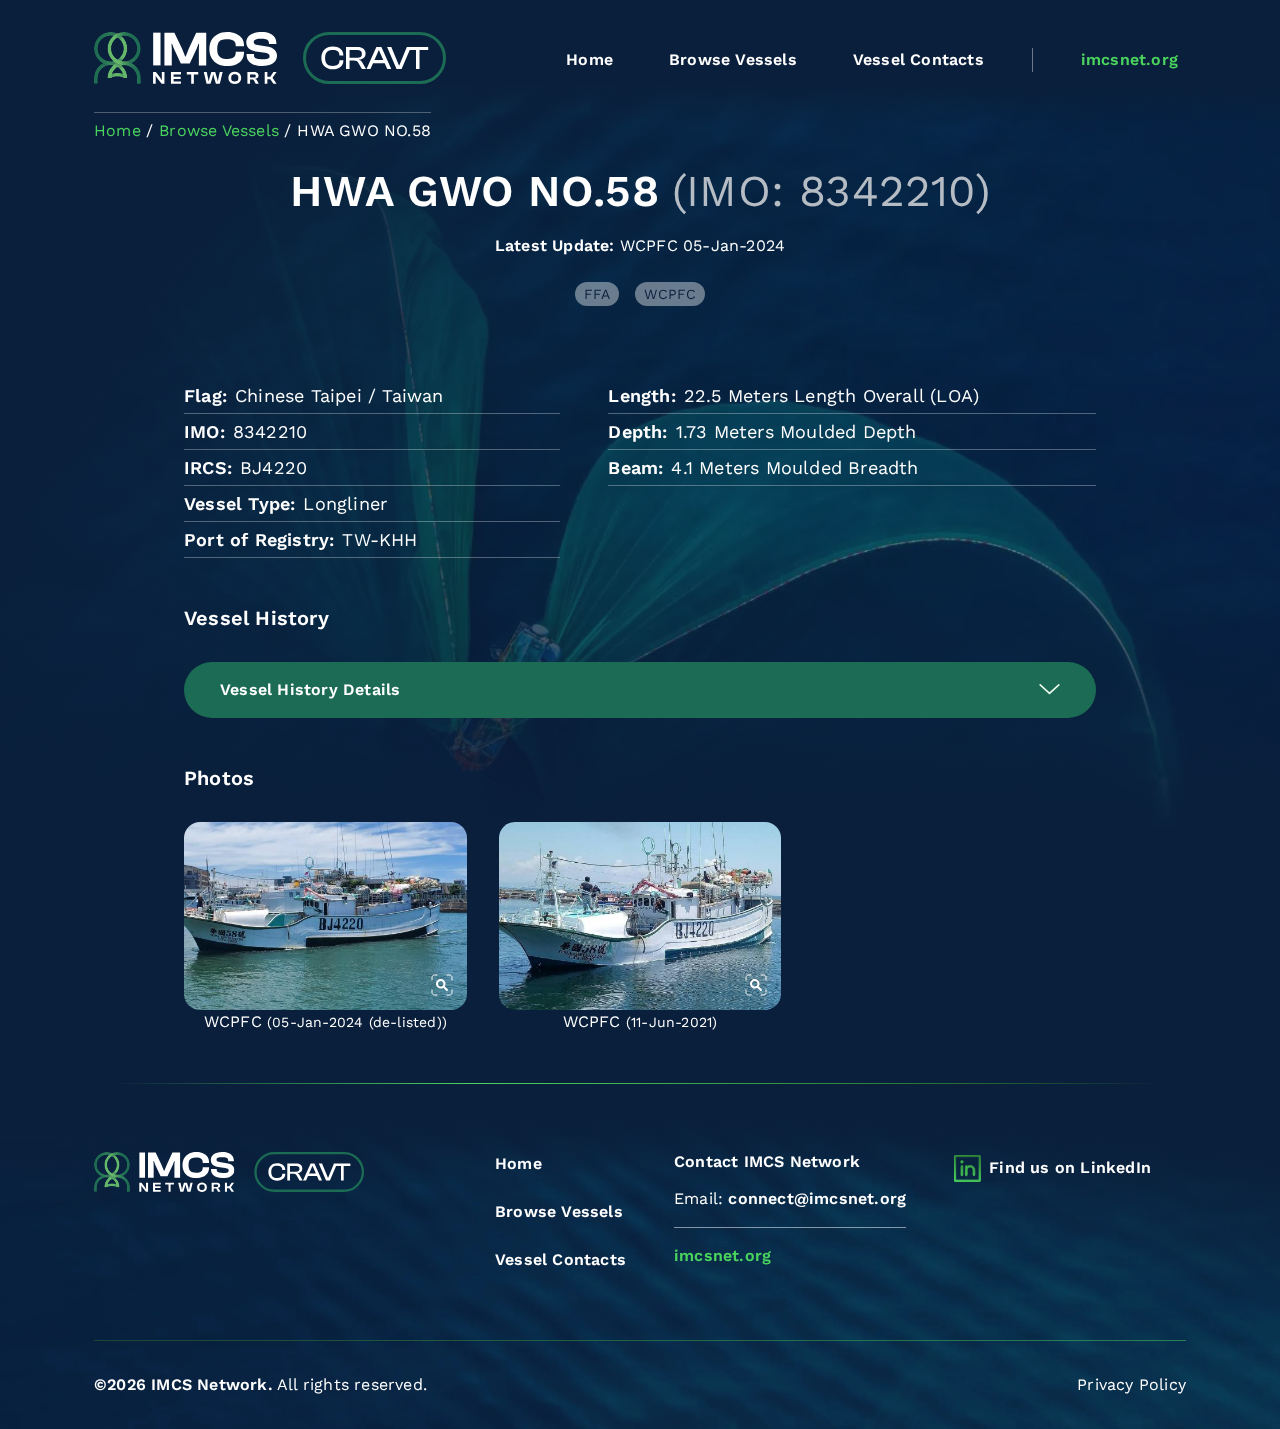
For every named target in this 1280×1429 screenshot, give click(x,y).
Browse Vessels (733, 59)
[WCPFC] (325, 916)
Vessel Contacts (918, 59)
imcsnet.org (1129, 59)
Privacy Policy (1131, 1384)
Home (589, 59)
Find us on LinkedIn (1070, 1167)
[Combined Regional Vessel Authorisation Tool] (270, 60)
